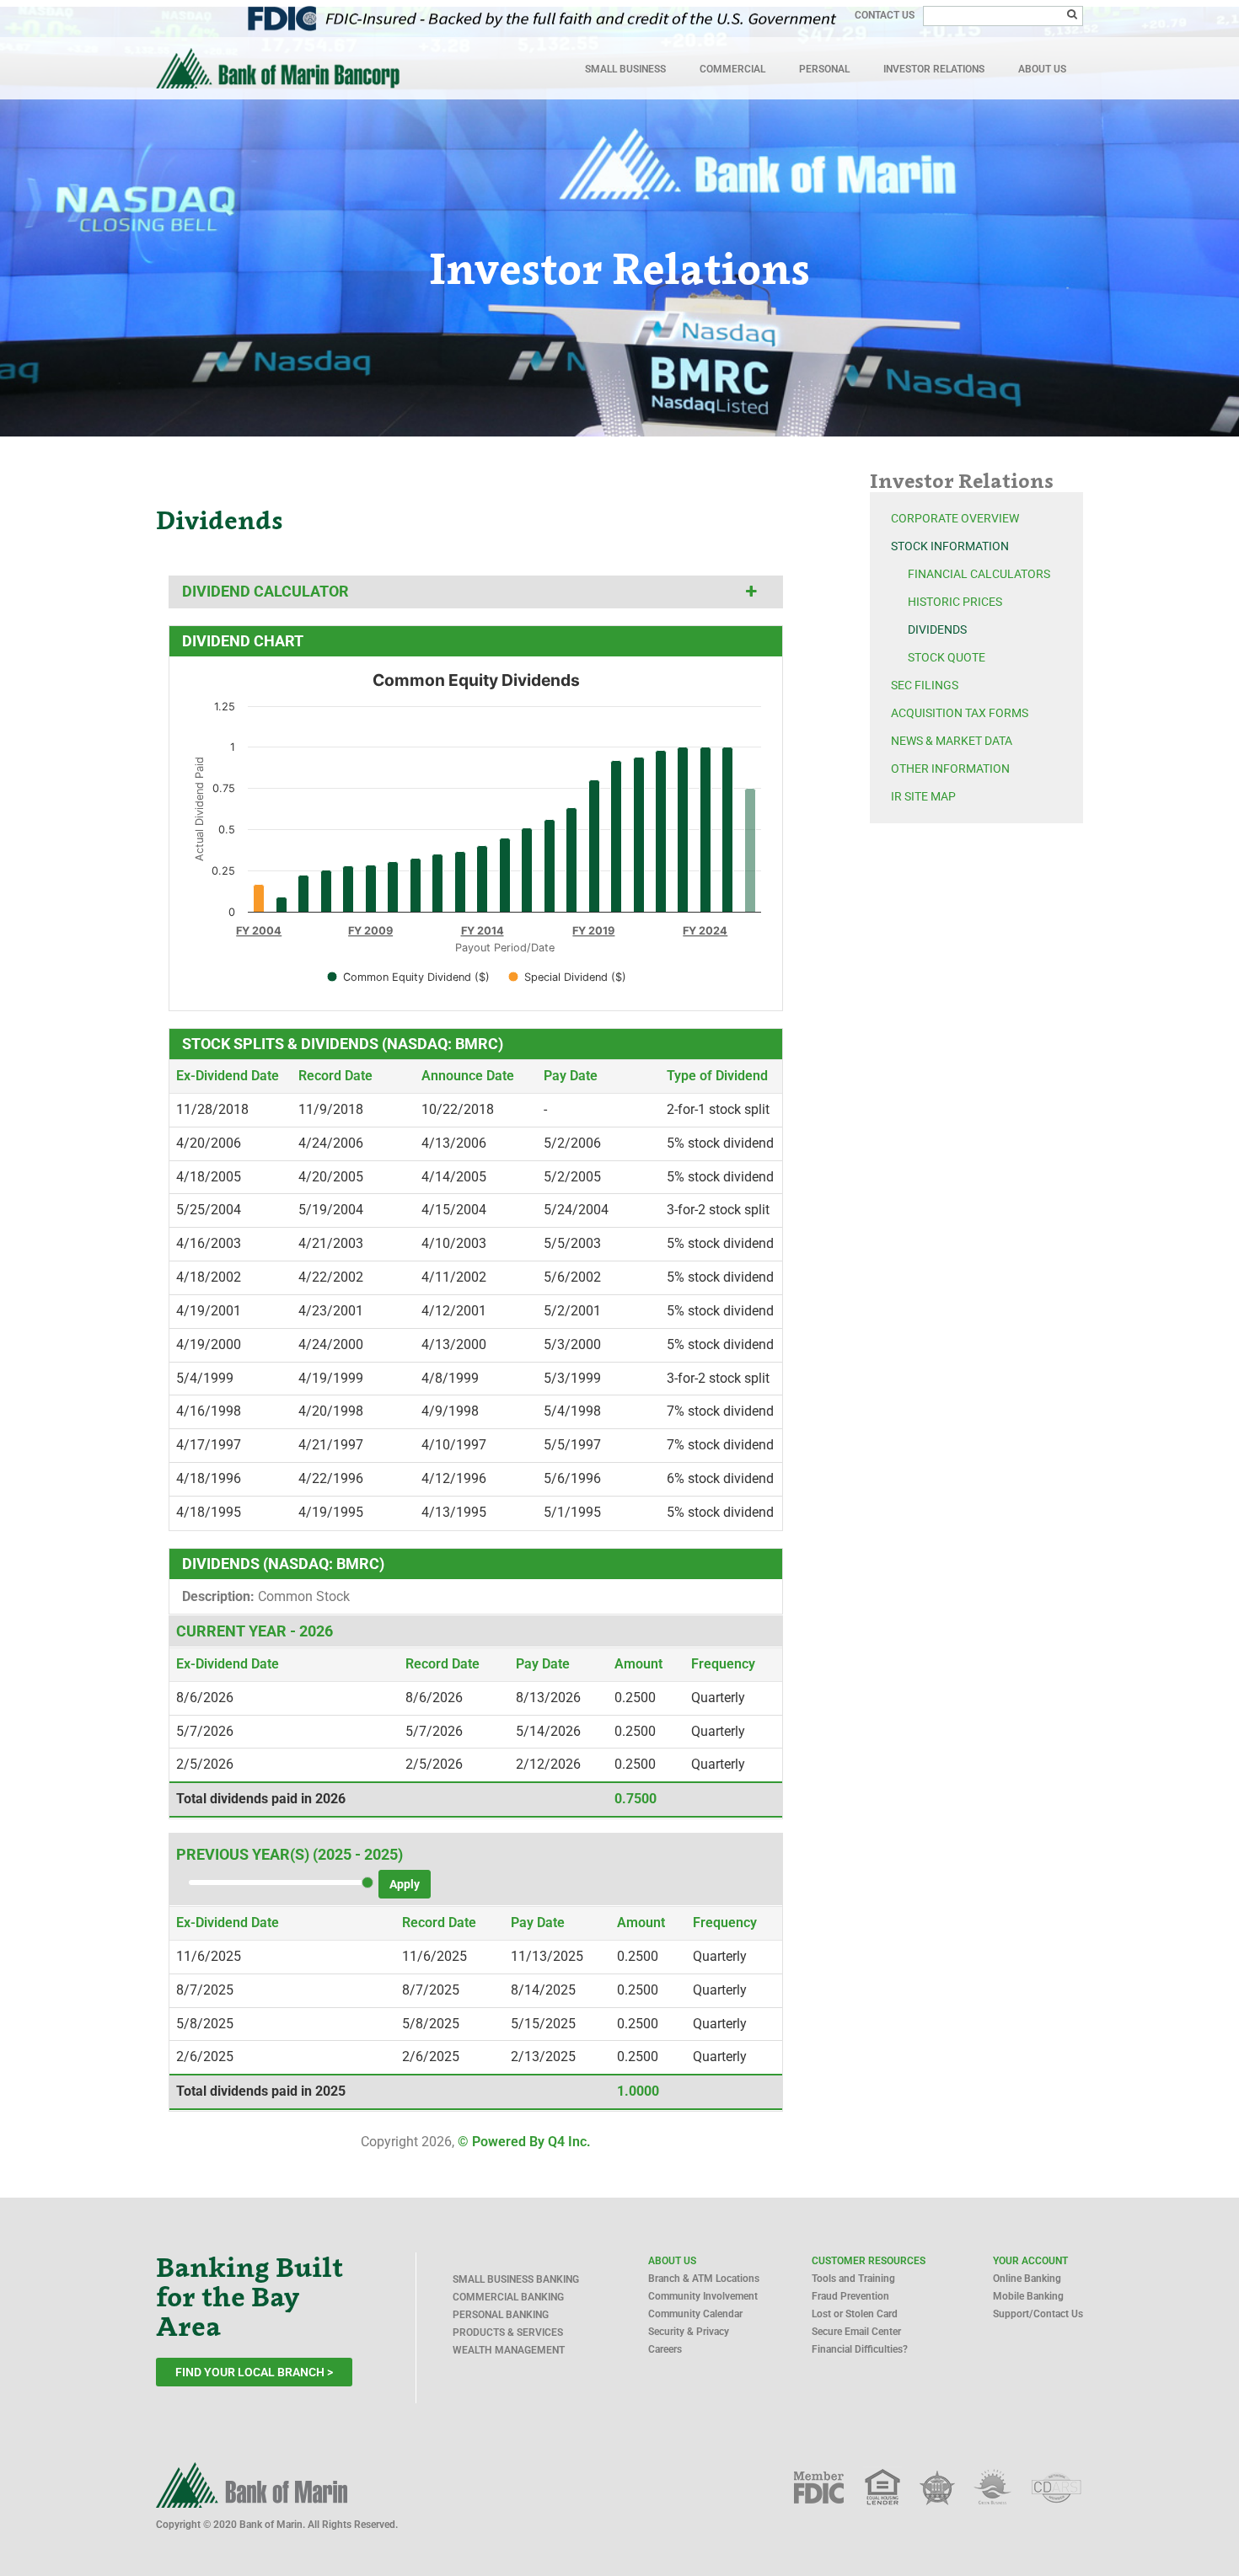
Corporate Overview (955, 518)
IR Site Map (923, 796)
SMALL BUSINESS (625, 69)
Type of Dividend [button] (717, 1076)
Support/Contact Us (1038, 2314)
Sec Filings (925, 685)
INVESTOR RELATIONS (934, 69)
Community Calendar (695, 2314)
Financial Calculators (979, 574)
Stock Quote (947, 657)
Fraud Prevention (850, 2296)
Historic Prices (955, 602)
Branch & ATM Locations (704, 2279)
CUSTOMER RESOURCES (869, 2261)
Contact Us (885, 15)
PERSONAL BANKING (501, 2315)
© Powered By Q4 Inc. (524, 2142)
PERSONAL (824, 69)
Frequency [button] (723, 1664)
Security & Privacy (689, 2332)
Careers (665, 2349)
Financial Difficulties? (860, 2349)
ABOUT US (1042, 69)
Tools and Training (853, 2279)
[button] (751, 592)
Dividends (937, 629)
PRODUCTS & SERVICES (508, 2332)
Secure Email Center (856, 2332)
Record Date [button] (335, 1076)
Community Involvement (703, 2296)
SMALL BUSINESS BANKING (516, 2279)
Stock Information (950, 546)
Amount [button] (638, 1664)
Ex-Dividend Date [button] (228, 1076)
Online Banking (1027, 2279)
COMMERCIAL (732, 69)
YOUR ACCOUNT (1030, 2261)
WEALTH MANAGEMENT (509, 2350)
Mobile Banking (1028, 2296)
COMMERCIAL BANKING (508, 2297)
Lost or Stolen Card (855, 2314)
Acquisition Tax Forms (960, 713)
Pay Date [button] (571, 1076)
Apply (405, 1884)
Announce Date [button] (468, 1076)
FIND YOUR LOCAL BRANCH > (254, 2372)
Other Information (950, 769)
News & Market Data (952, 741)
